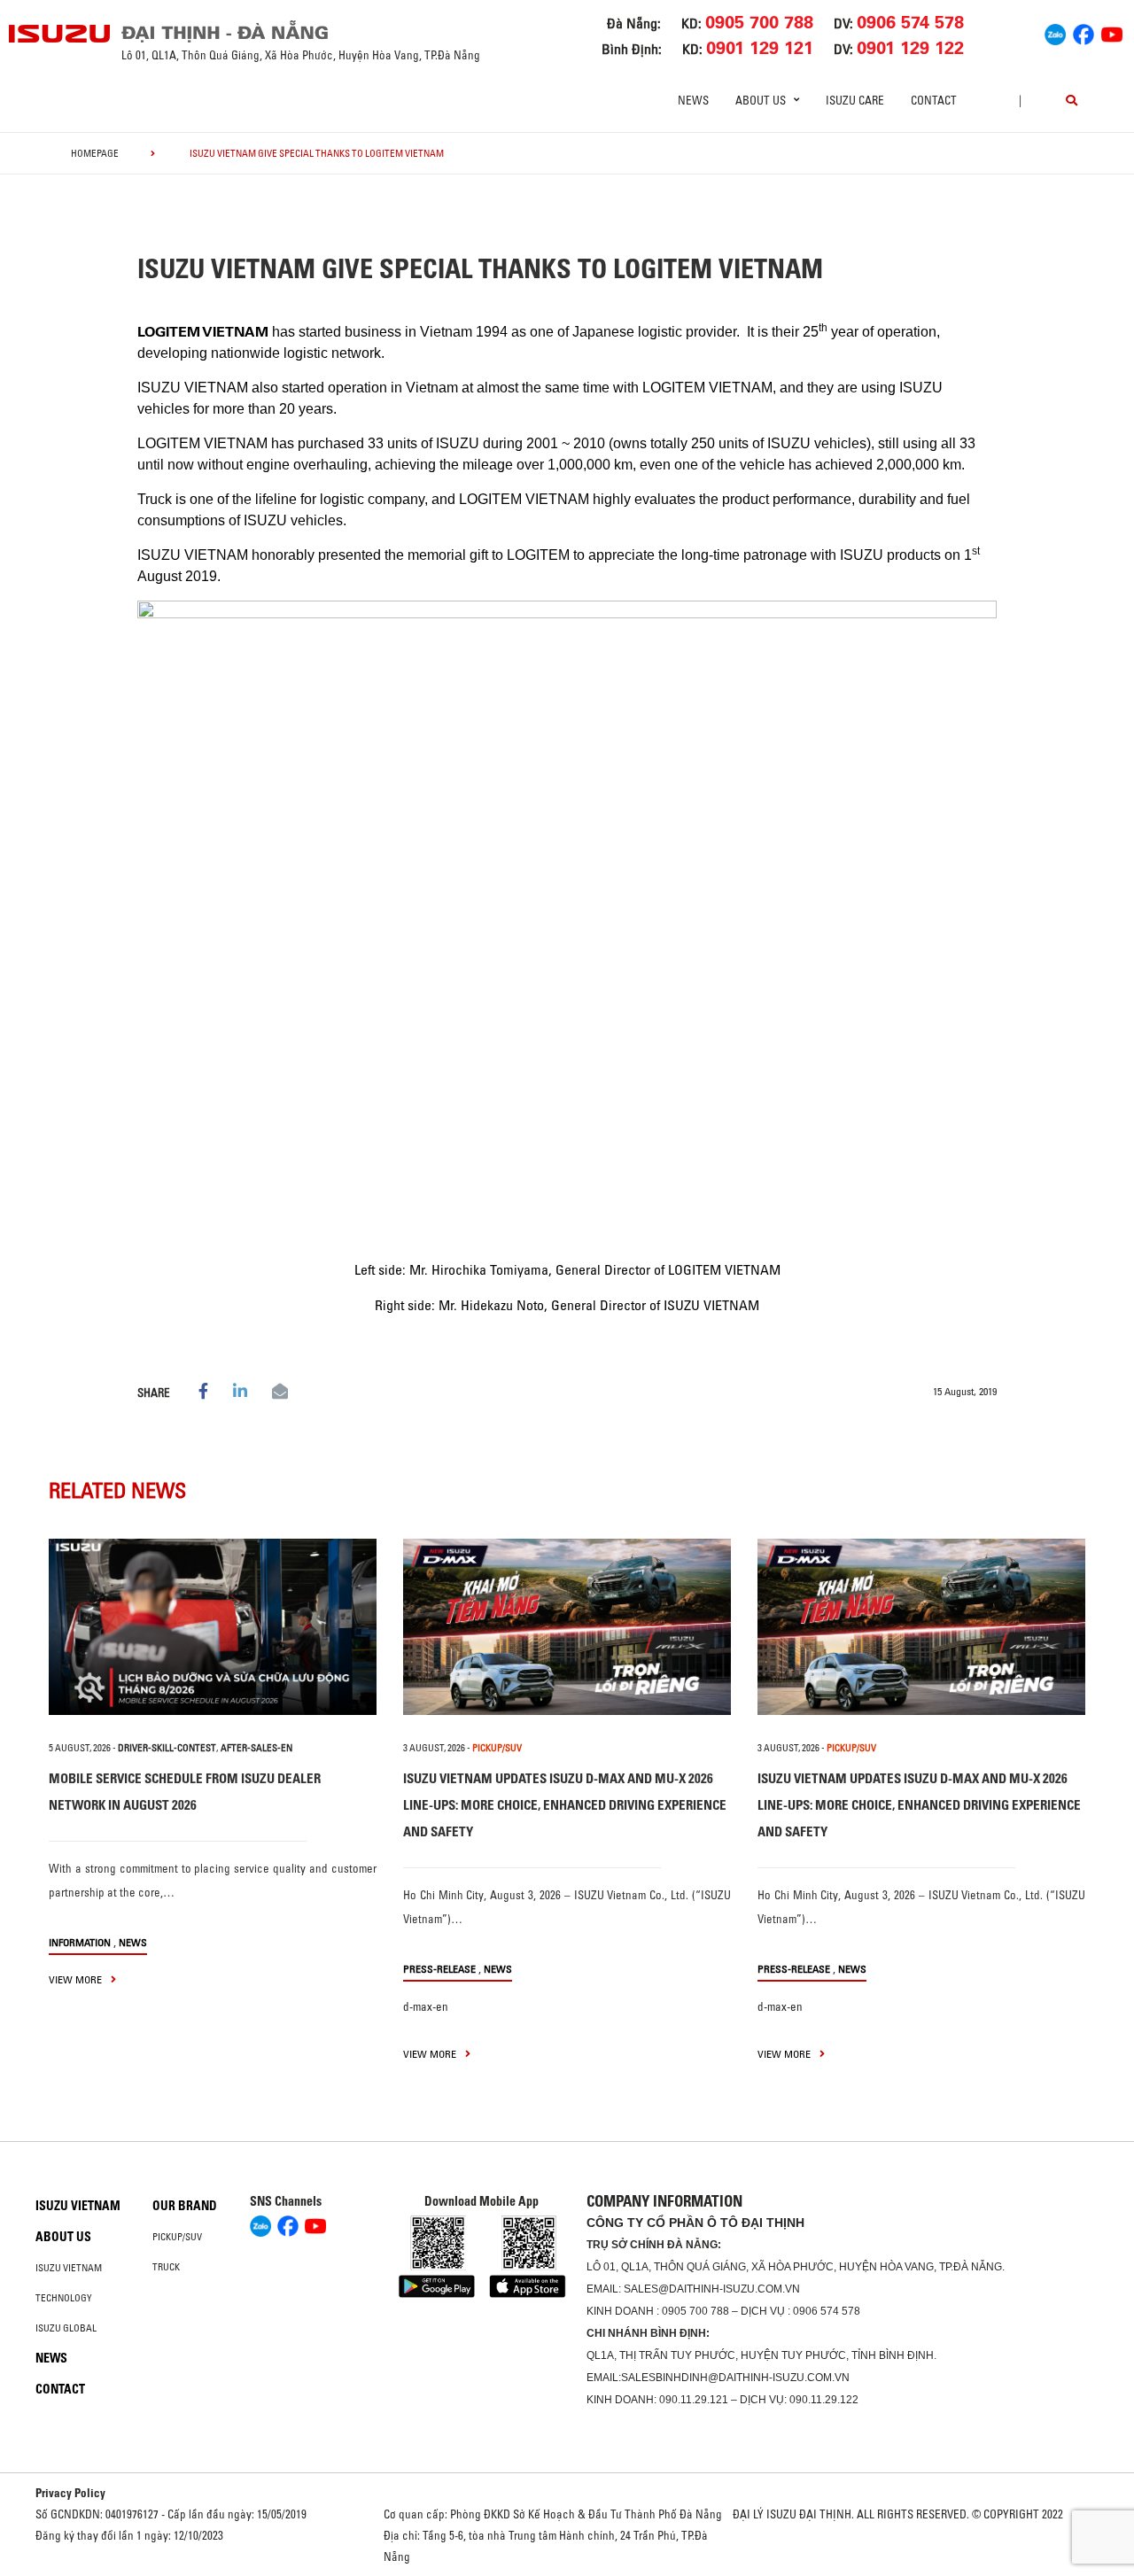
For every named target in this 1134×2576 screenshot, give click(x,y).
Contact (934, 100)
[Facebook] (1084, 32)
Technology (64, 2298)
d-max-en (426, 2006)
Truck (166, 2267)
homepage (95, 153)
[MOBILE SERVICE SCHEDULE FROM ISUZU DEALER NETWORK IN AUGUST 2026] (213, 1627)
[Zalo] (1055, 32)
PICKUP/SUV (497, 1748)
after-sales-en (256, 1748)
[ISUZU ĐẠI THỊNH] (60, 34)
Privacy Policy (70, 2493)
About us (63, 2237)
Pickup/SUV (177, 2237)
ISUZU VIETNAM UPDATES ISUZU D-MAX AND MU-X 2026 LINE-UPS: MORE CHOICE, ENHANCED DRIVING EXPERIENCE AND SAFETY (565, 1805)
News (693, 100)
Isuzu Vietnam (78, 2206)
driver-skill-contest (167, 1748)
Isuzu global (66, 2328)
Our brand (185, 2206)
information (80, 1942)
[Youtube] (1112, 32)
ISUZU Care (855, 100)
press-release (439, 1969)
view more (77, 1979)
